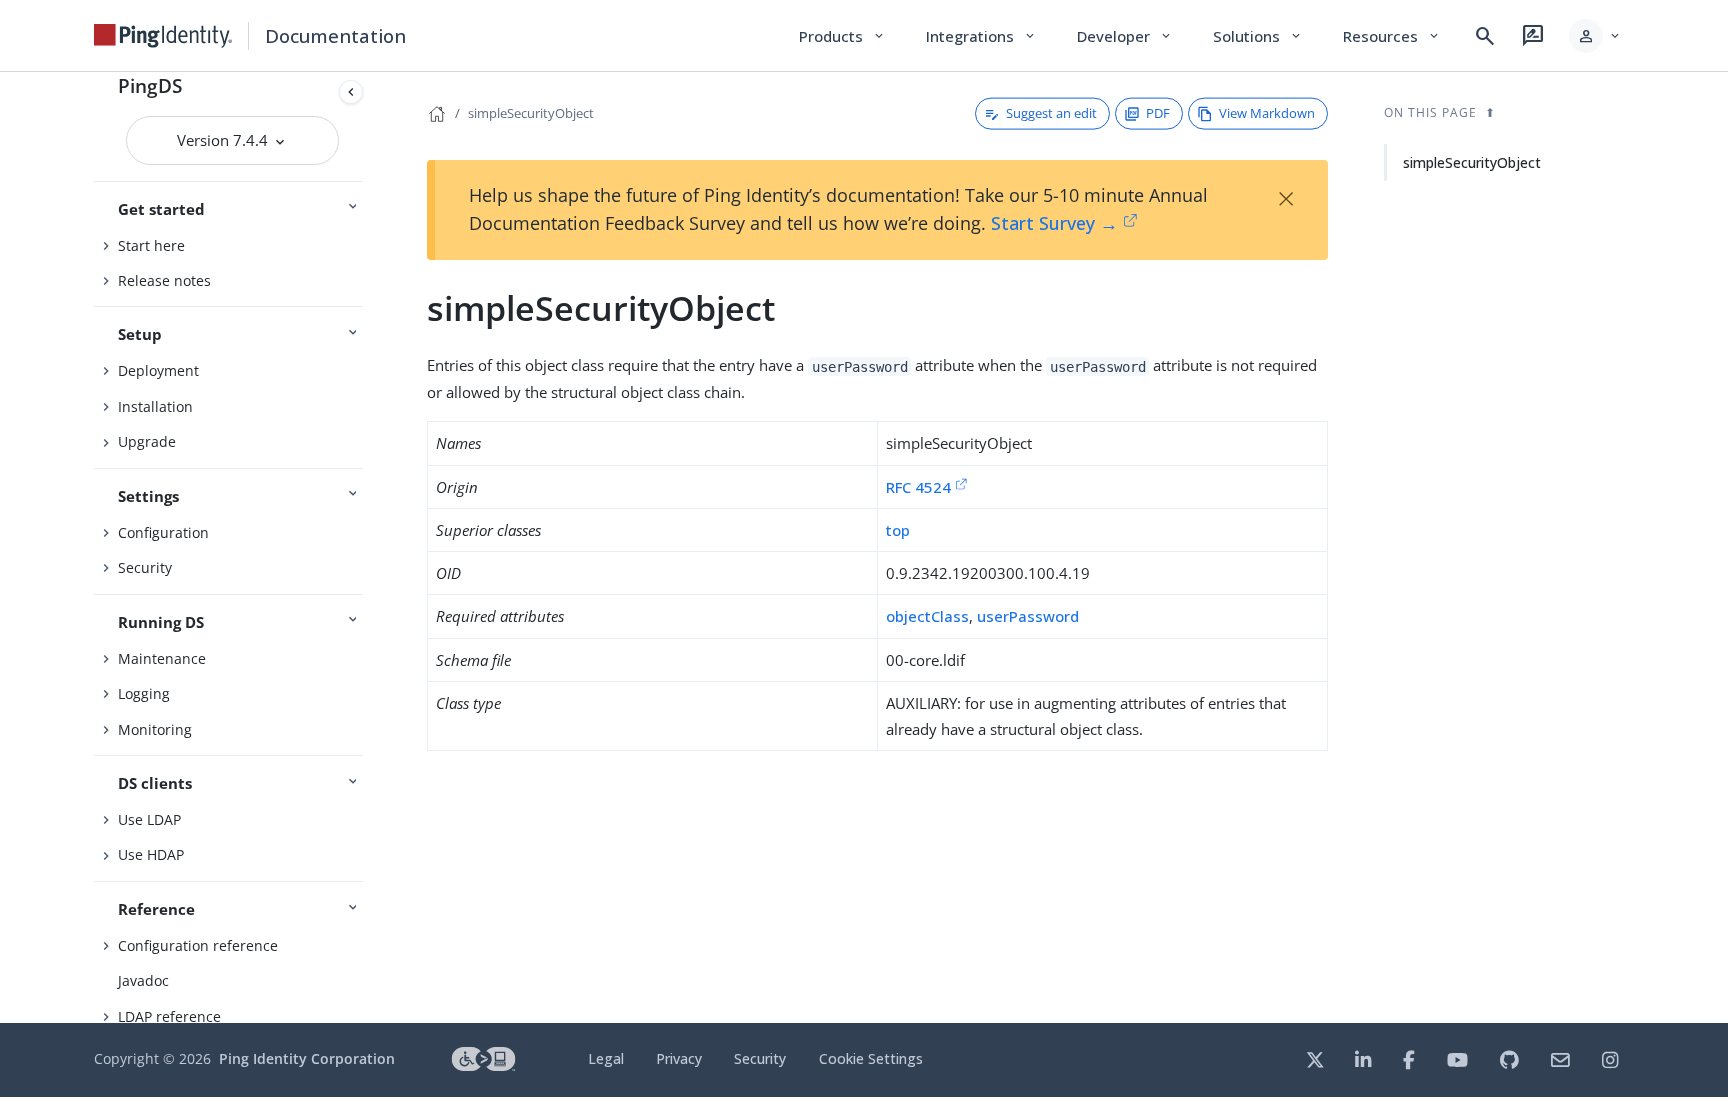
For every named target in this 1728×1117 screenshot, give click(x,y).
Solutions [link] (1258, 36)
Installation (155, 406)
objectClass (927, 616)
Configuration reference (198, 945)
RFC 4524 (918, 487)
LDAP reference (169, 1016)
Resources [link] (1392, 36)
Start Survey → (1054, 223)
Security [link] (760, 1058)
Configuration (163, 532)
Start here (151, 245)
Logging (144, 693)
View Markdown (1267, 113)
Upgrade (147, 441)
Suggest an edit (1051, 113)
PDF (1158, 113)
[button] (1595, 36)
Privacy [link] (679, 1058)
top (898, 530)
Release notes (164, 280)
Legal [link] (606, 1058)
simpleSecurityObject (531, 113)
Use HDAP (151, 854)
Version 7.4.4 (224, 140)
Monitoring (155, 729)
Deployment (158, 370)
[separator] (371, 547)
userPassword (1028, 616)
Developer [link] (1125, 36)
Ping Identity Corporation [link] (307, 1058)
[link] (163, 36)
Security (145, 567)
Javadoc (143, 980)
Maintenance (162, 658)
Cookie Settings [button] (871, 1058)
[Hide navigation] (351, 92)
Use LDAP (149, 819)
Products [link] (842, 36)
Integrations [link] (981, 36)
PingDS (150, 85)
